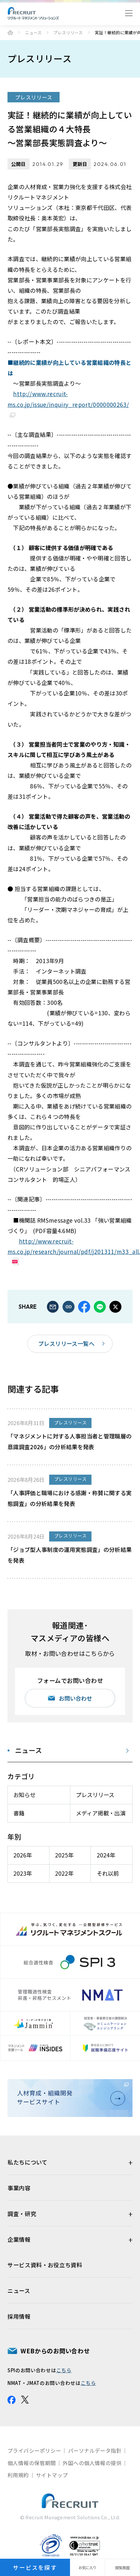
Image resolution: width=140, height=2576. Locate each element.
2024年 (106, 1855)
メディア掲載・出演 (101, 1813)
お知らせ (24, 1795)
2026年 (23, 1855)
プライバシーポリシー (34, 2450)
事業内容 (19, 2188)
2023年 (23, 1873)
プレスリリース (68, 33)
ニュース (33, 33)
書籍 (19, 1813)
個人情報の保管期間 (32, 2463)
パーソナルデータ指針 (95, 2450)
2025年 (64, 1855)
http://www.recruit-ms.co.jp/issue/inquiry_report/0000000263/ (68, 399)
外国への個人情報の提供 (92, 2463)
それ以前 (108, 1873)
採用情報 (19, 2316)
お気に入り (87, 2568)
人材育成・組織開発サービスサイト (45, 2097)
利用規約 (18, 2475)
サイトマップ (52, 2475)
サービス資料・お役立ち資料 (45, 2265)
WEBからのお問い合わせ (55, 2351)
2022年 (64, 1873)
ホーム (10, 32)
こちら (64, 2370)
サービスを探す (35, 2567)
